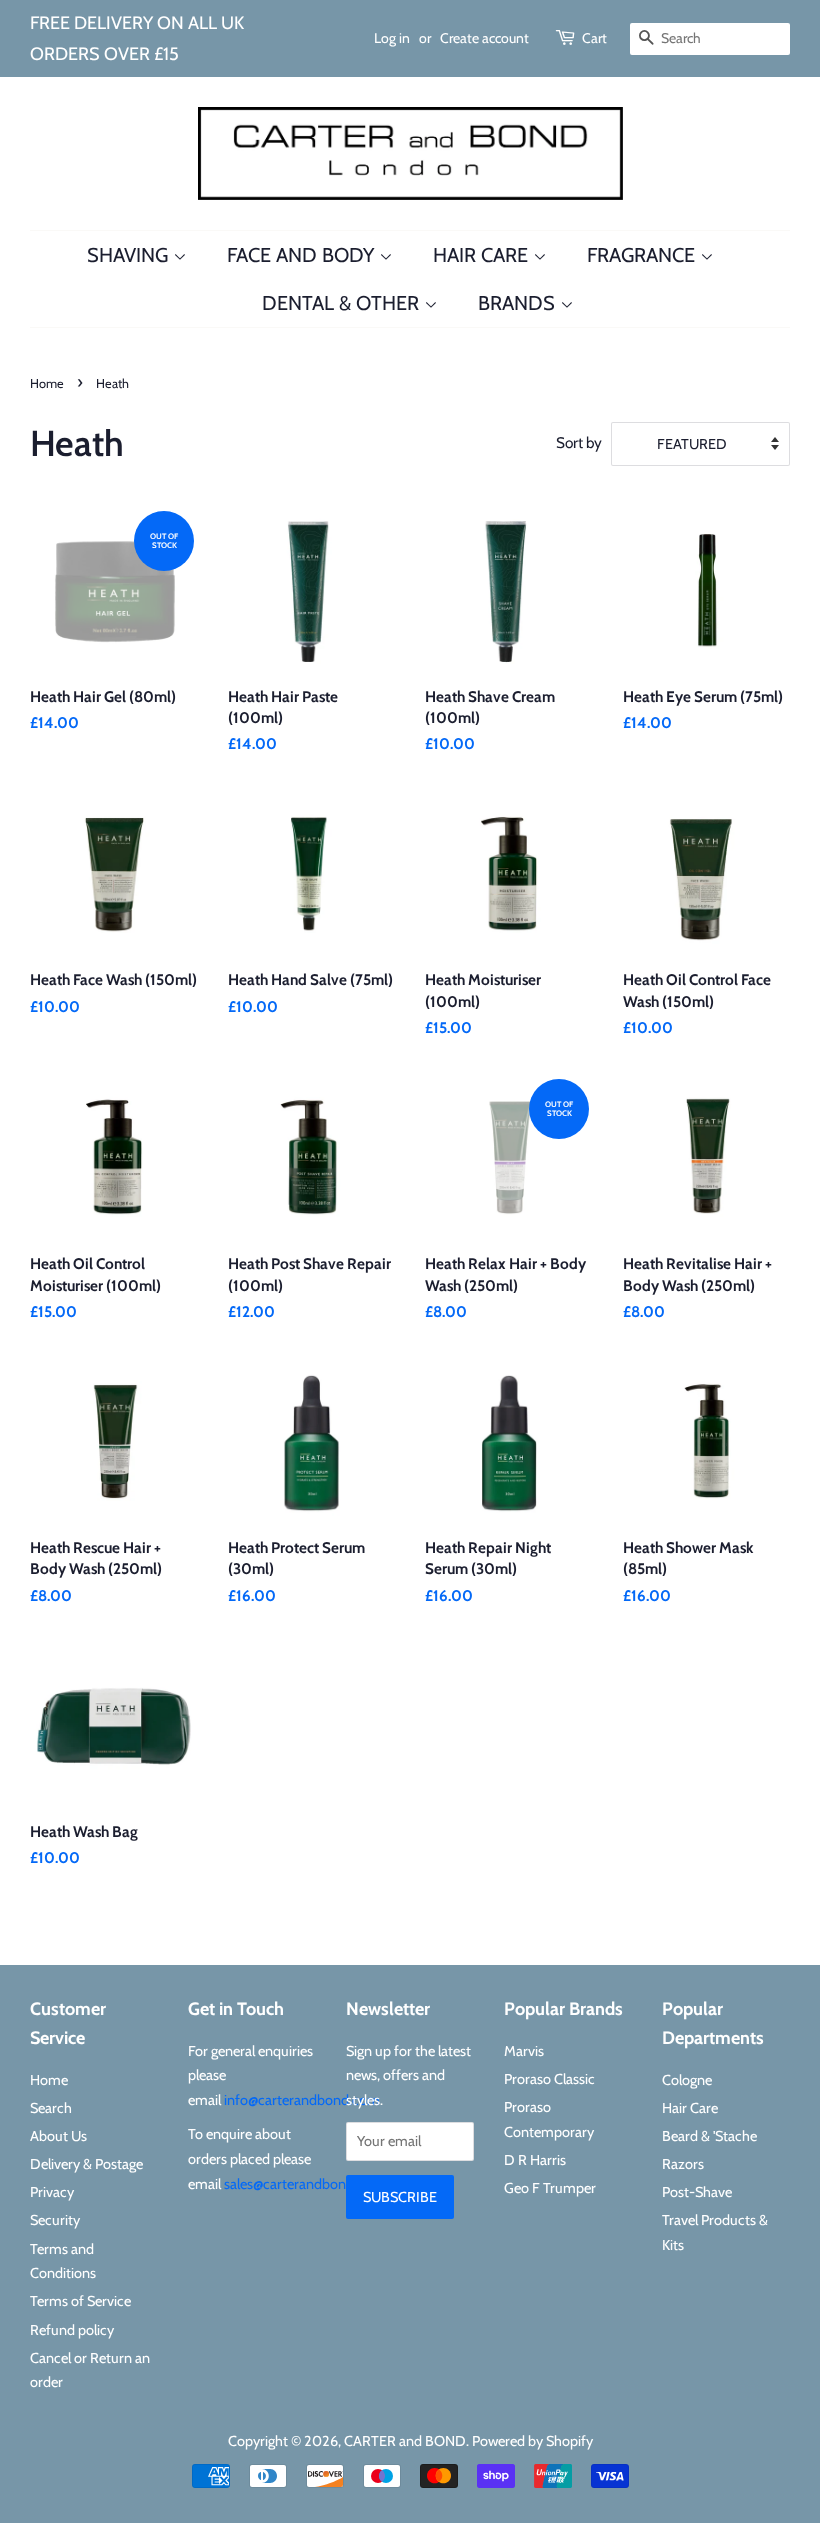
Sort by (579, 442)
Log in (392, 38)
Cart (594, 38)
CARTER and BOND (405, 2441)
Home (47, 383)
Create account (484, 38)
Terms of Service (80, 2301)
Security (55, 2220)
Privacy (52, 2192)
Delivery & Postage (86, 2164)
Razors (683, 2164)
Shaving (130, 255)
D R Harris (535, 2160)
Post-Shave (697, 2192)
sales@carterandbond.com (304, 2184)
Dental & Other (343, 303)
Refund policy (72, 2330)
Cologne (687, 2080)
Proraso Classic (549, 2079)
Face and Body (303, 255)
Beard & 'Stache (709, 2136)
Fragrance (643, 255)
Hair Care (483, 255)
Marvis (524, 2051)
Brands (519, 303)
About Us (58, 2136)
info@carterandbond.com (302, 2100)
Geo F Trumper (550, 2188)
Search (51, 2108)
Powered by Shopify (532, 2441)
